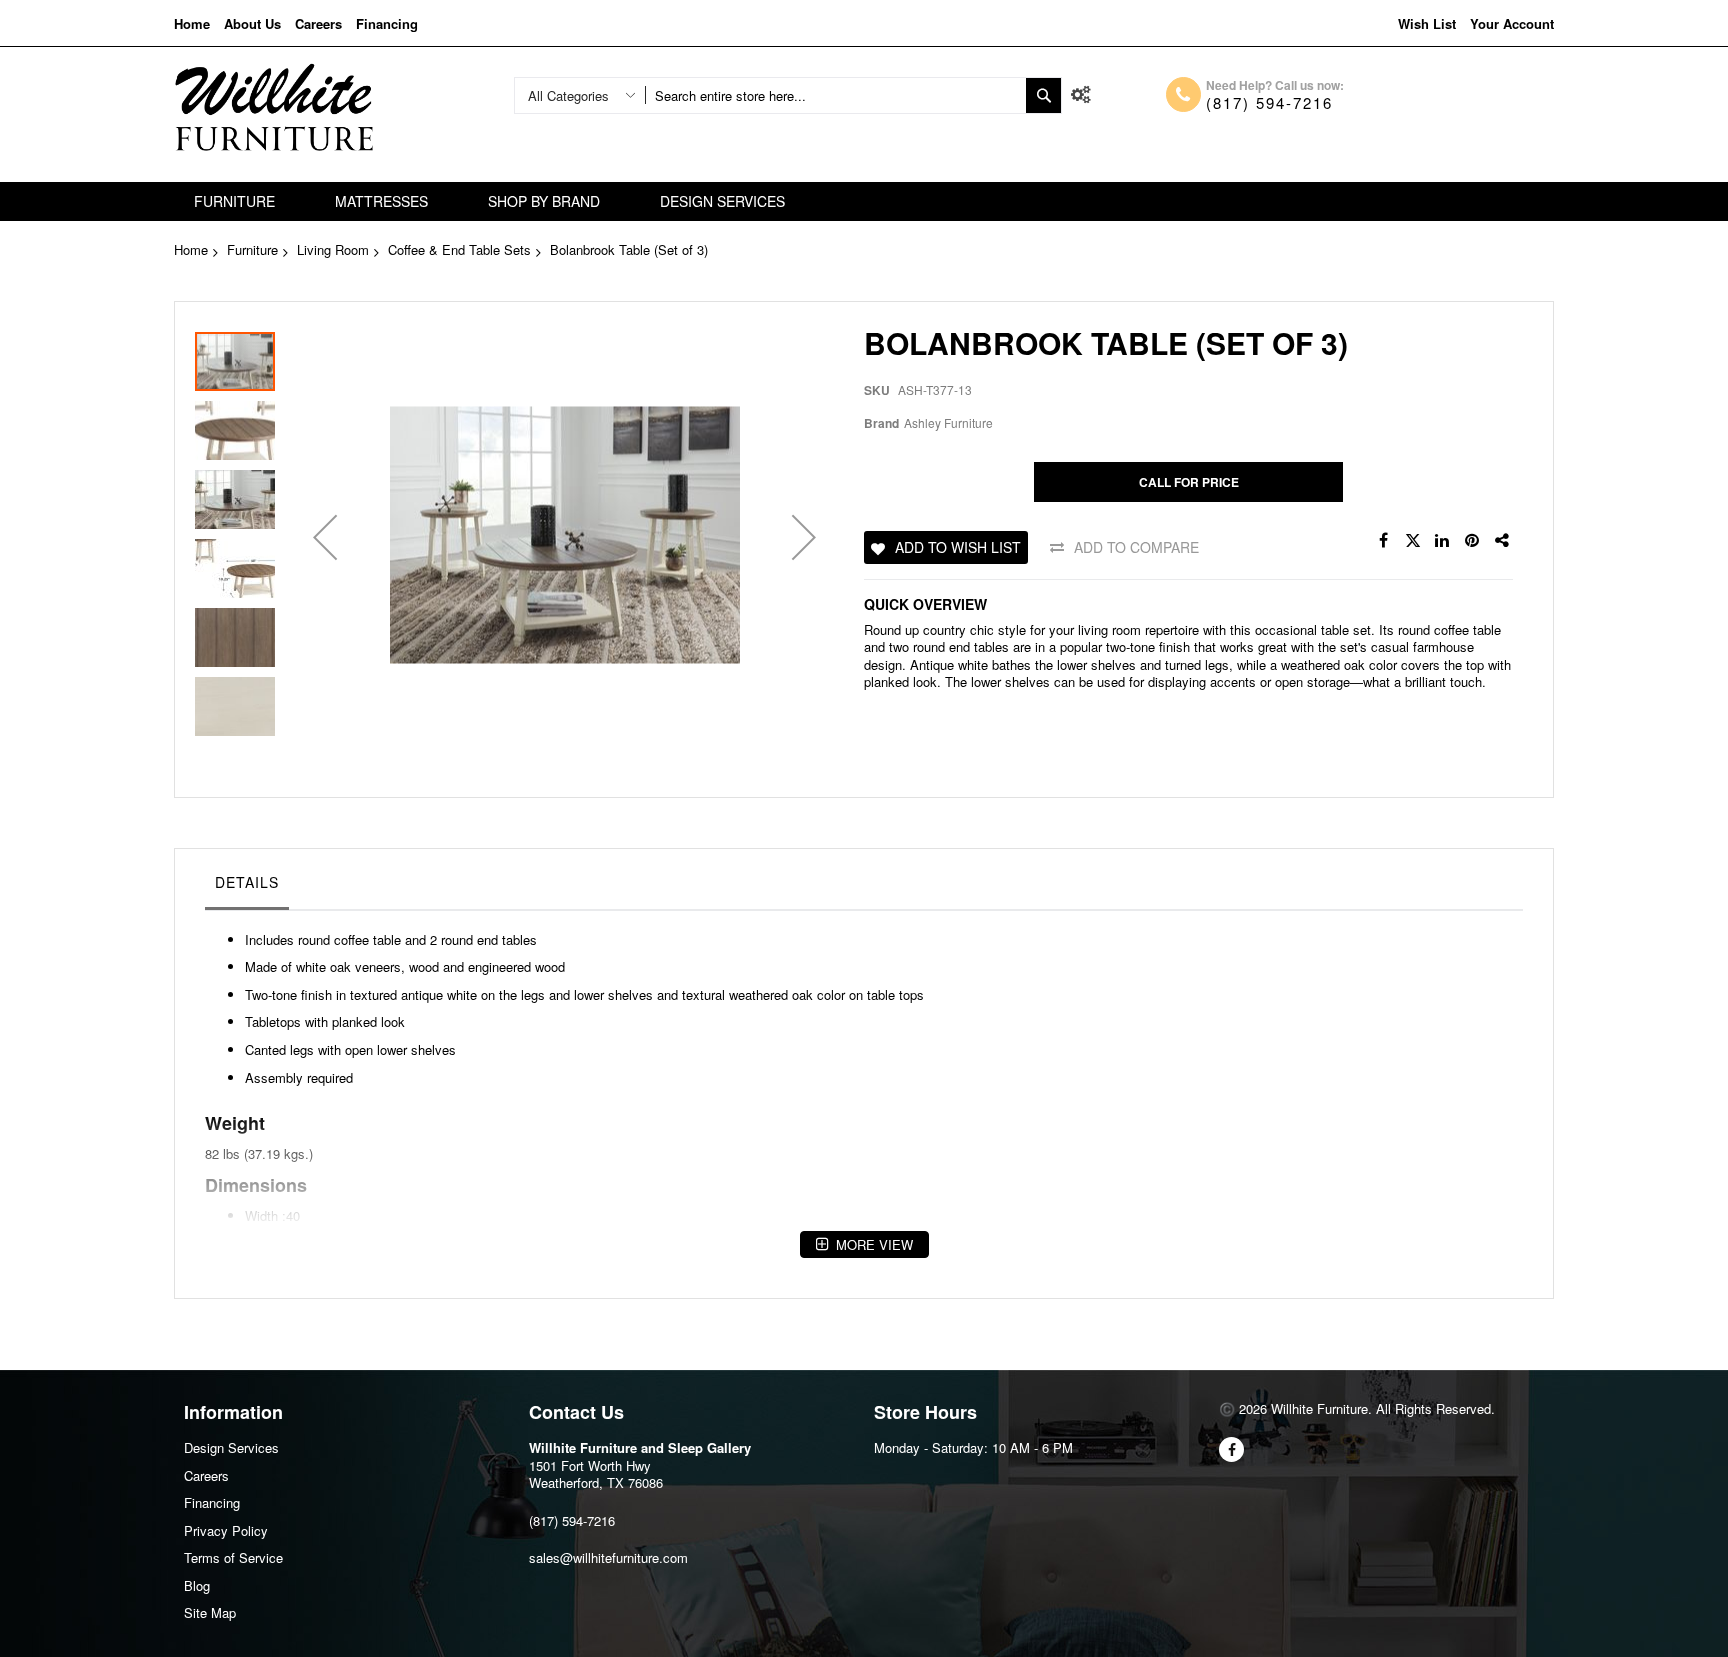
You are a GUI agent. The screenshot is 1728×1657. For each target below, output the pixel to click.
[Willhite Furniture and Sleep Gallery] (274, 107)
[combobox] (835, 95)
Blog (197, 1585)
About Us (252, 23)
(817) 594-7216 (1269, 102)
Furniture (252, 249)
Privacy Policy (226, 1530)
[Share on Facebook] (1383, 541)
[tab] (247, 887)
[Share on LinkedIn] (1443, 541)
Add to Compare (1136, 547)
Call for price (1189, 482)
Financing (387, 23)
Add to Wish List (958, 547)
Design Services (231, 1447)
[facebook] (1231, 1449)
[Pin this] (1473, 541)
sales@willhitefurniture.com (608, 1557)
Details (247, 882)
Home (192, 23)
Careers (318, 23)
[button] (325, 537)
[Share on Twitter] (1413, 541)
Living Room (333, 249)
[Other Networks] (1503, 541)
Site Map (210, 1612)
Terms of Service (233, 1557)
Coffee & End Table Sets (459, 249)
